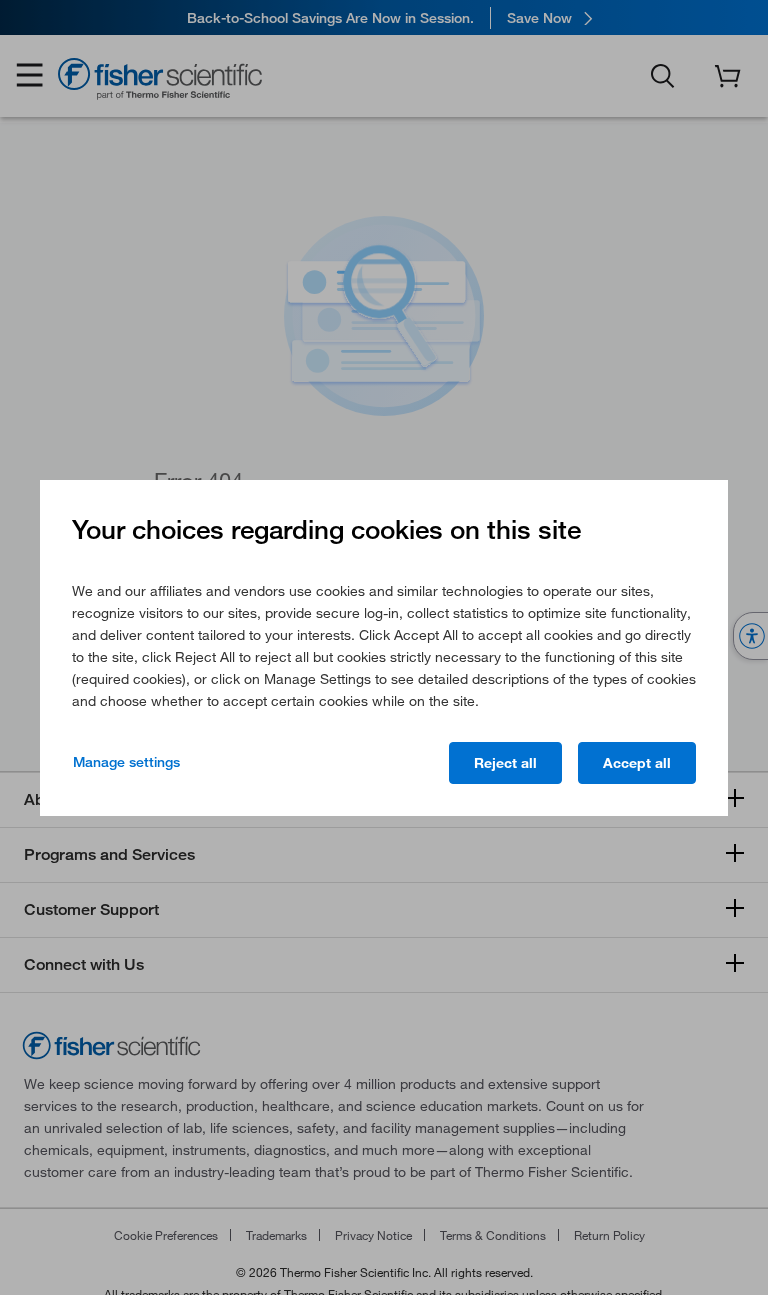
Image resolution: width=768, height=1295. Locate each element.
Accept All (637, 763)
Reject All (505, 763)
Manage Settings (126, 762)
